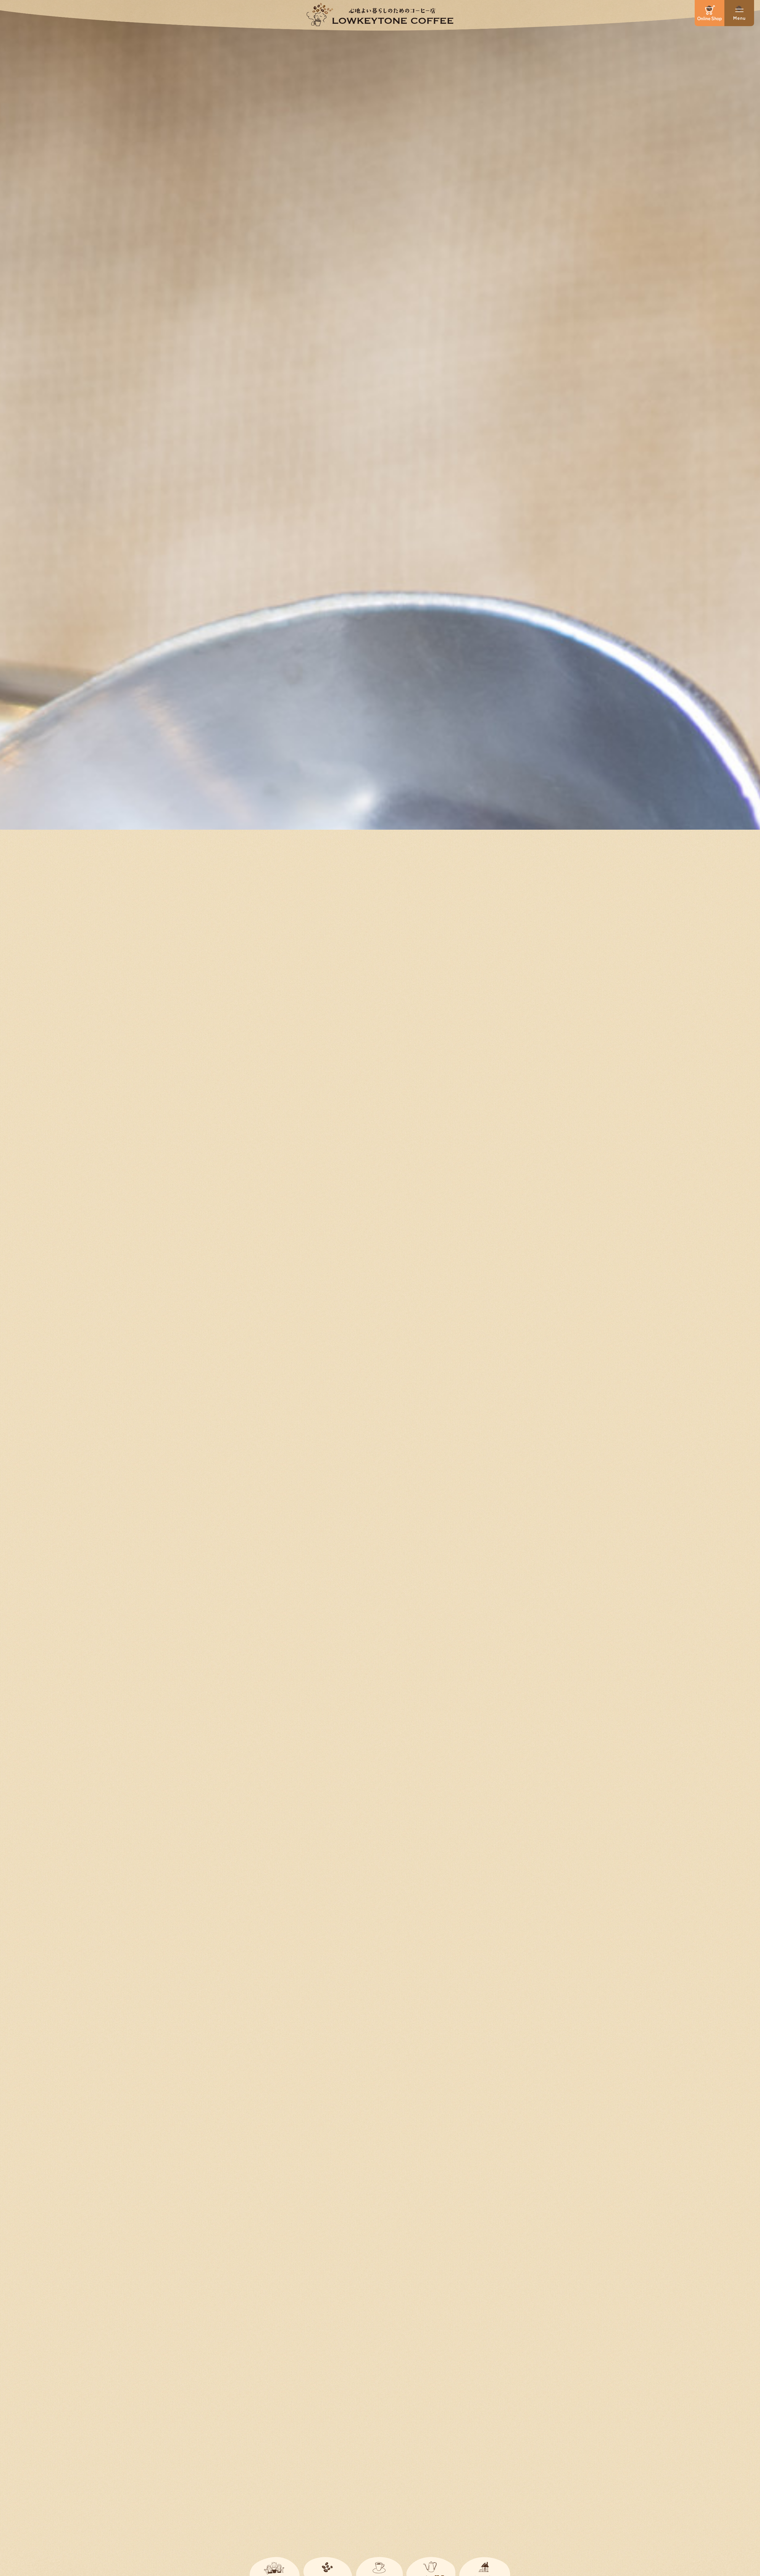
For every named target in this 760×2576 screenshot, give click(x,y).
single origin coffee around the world (380, 1295)
